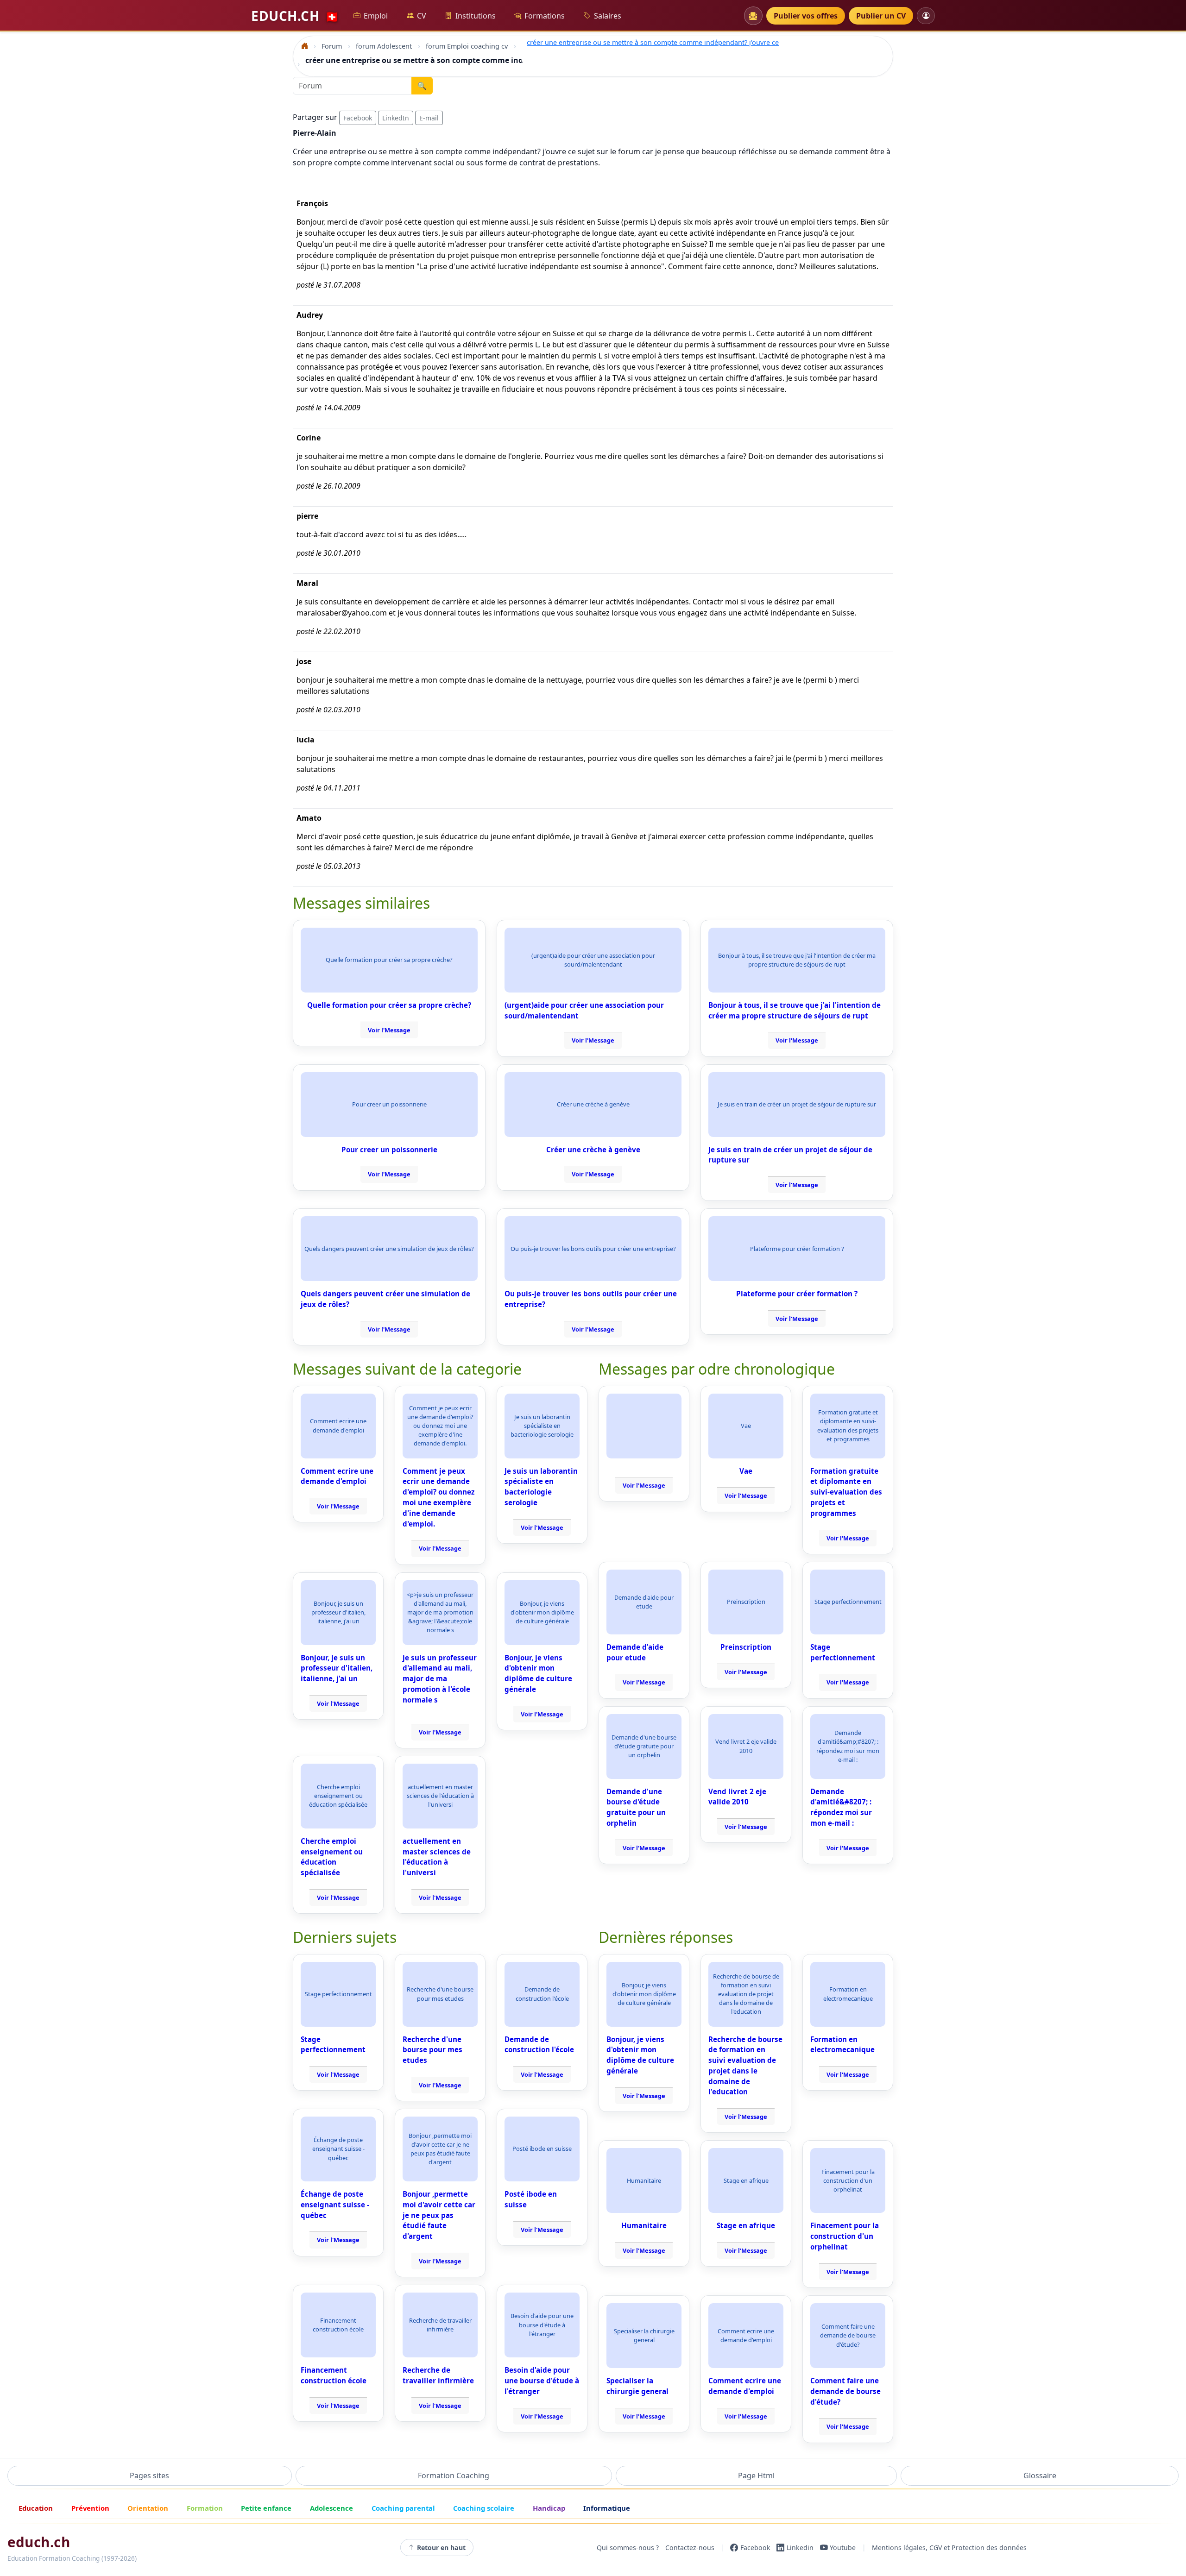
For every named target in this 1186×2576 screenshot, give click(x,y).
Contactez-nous (690, 2548)
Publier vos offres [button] (806, 16)
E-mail (429, 118)
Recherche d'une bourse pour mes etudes (432, 2050)
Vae (746, 1471)
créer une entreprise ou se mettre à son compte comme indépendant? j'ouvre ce (653, 42)
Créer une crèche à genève (593, 1150)
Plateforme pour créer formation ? (797, 1294)
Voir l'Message (389, 1030)
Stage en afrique (746, 2225)
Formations (545, 16)
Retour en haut (441, 2548)
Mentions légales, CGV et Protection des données (949, 2548)
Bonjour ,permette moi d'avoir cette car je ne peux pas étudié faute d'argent (439, 2215)
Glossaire (1040, 2475)
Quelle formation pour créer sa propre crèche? (389, 1005)
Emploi (376, 16)
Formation (205, 2508)
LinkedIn (396, 118)
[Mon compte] (926, 16)
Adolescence (331, 2508)
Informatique (607, 2508)
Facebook (358, 118)
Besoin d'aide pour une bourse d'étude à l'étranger (542, 2381)
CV (422, 16)
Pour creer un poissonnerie (389, 1150)
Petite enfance (266, 2508)
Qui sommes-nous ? (628, 2548)
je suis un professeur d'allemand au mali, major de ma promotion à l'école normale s (440, 1679)
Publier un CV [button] (881, 16)
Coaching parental (403, 2508)
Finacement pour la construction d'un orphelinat (845, 2236)
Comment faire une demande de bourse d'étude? (845, 2391)
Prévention (90, 2508)
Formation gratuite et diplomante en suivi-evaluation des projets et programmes (846, 1492)
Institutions (476, 16)
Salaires (608, 16)
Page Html (756, 2475)
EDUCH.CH (295, 16)
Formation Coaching (454, 2475)
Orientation (148, 2508)
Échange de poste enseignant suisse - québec (335, 2205)
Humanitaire (644, 2225)
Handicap (549, 2508)
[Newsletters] (753, 16)
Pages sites (149, 2475)
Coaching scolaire (484, 2508)
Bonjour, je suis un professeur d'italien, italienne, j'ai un (337, 1668)
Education (36, 2508)
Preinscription (746, 1647)
